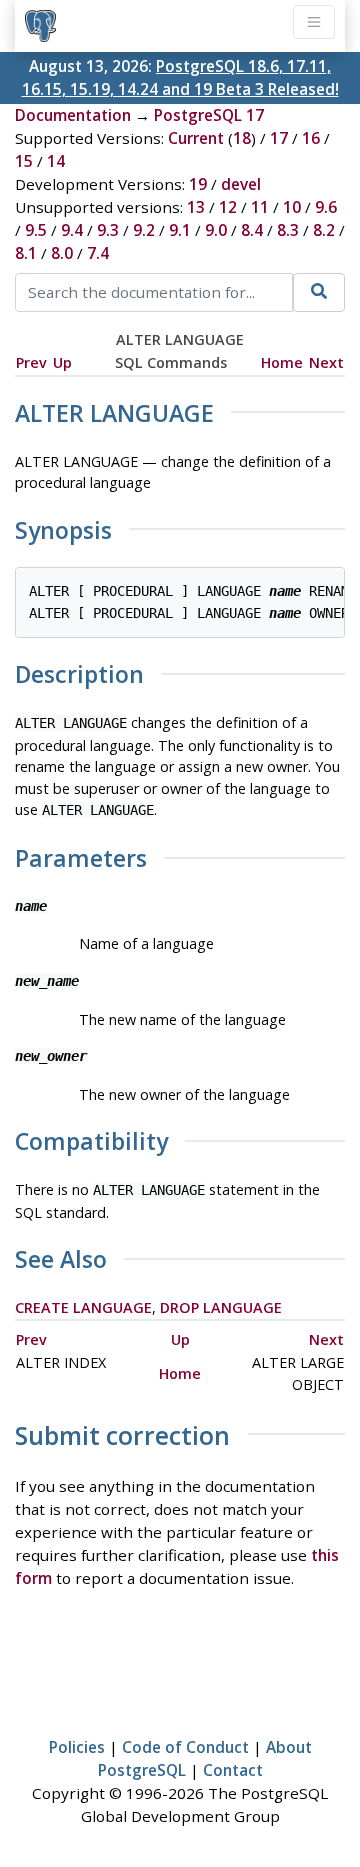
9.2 (144, 230)
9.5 (36, 230)
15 (24, 161)
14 (56, 161)
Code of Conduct (185, 1747)
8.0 (62, 253)
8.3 (288, 230)
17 (279, 138)
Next (326, 362)
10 (292, 207)
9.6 (326, 207)
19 (198, 184)
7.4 (98, 253)
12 (228, 207)
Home (282, 362)
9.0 (216, 230)
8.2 (324, 230)
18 (242, 138)
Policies (77, 1747)
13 (196, 207)
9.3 (108, 230)
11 (260, 207)
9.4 (72, 230)
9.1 (180, 230)
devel (241, 184)
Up (62, 362)
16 (311, 138)
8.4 (252, 230)
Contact (233, 1770)
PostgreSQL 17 (209, 115)
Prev (31, 362)
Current (196, 138)
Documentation (73, 115)
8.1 (26, 253)
